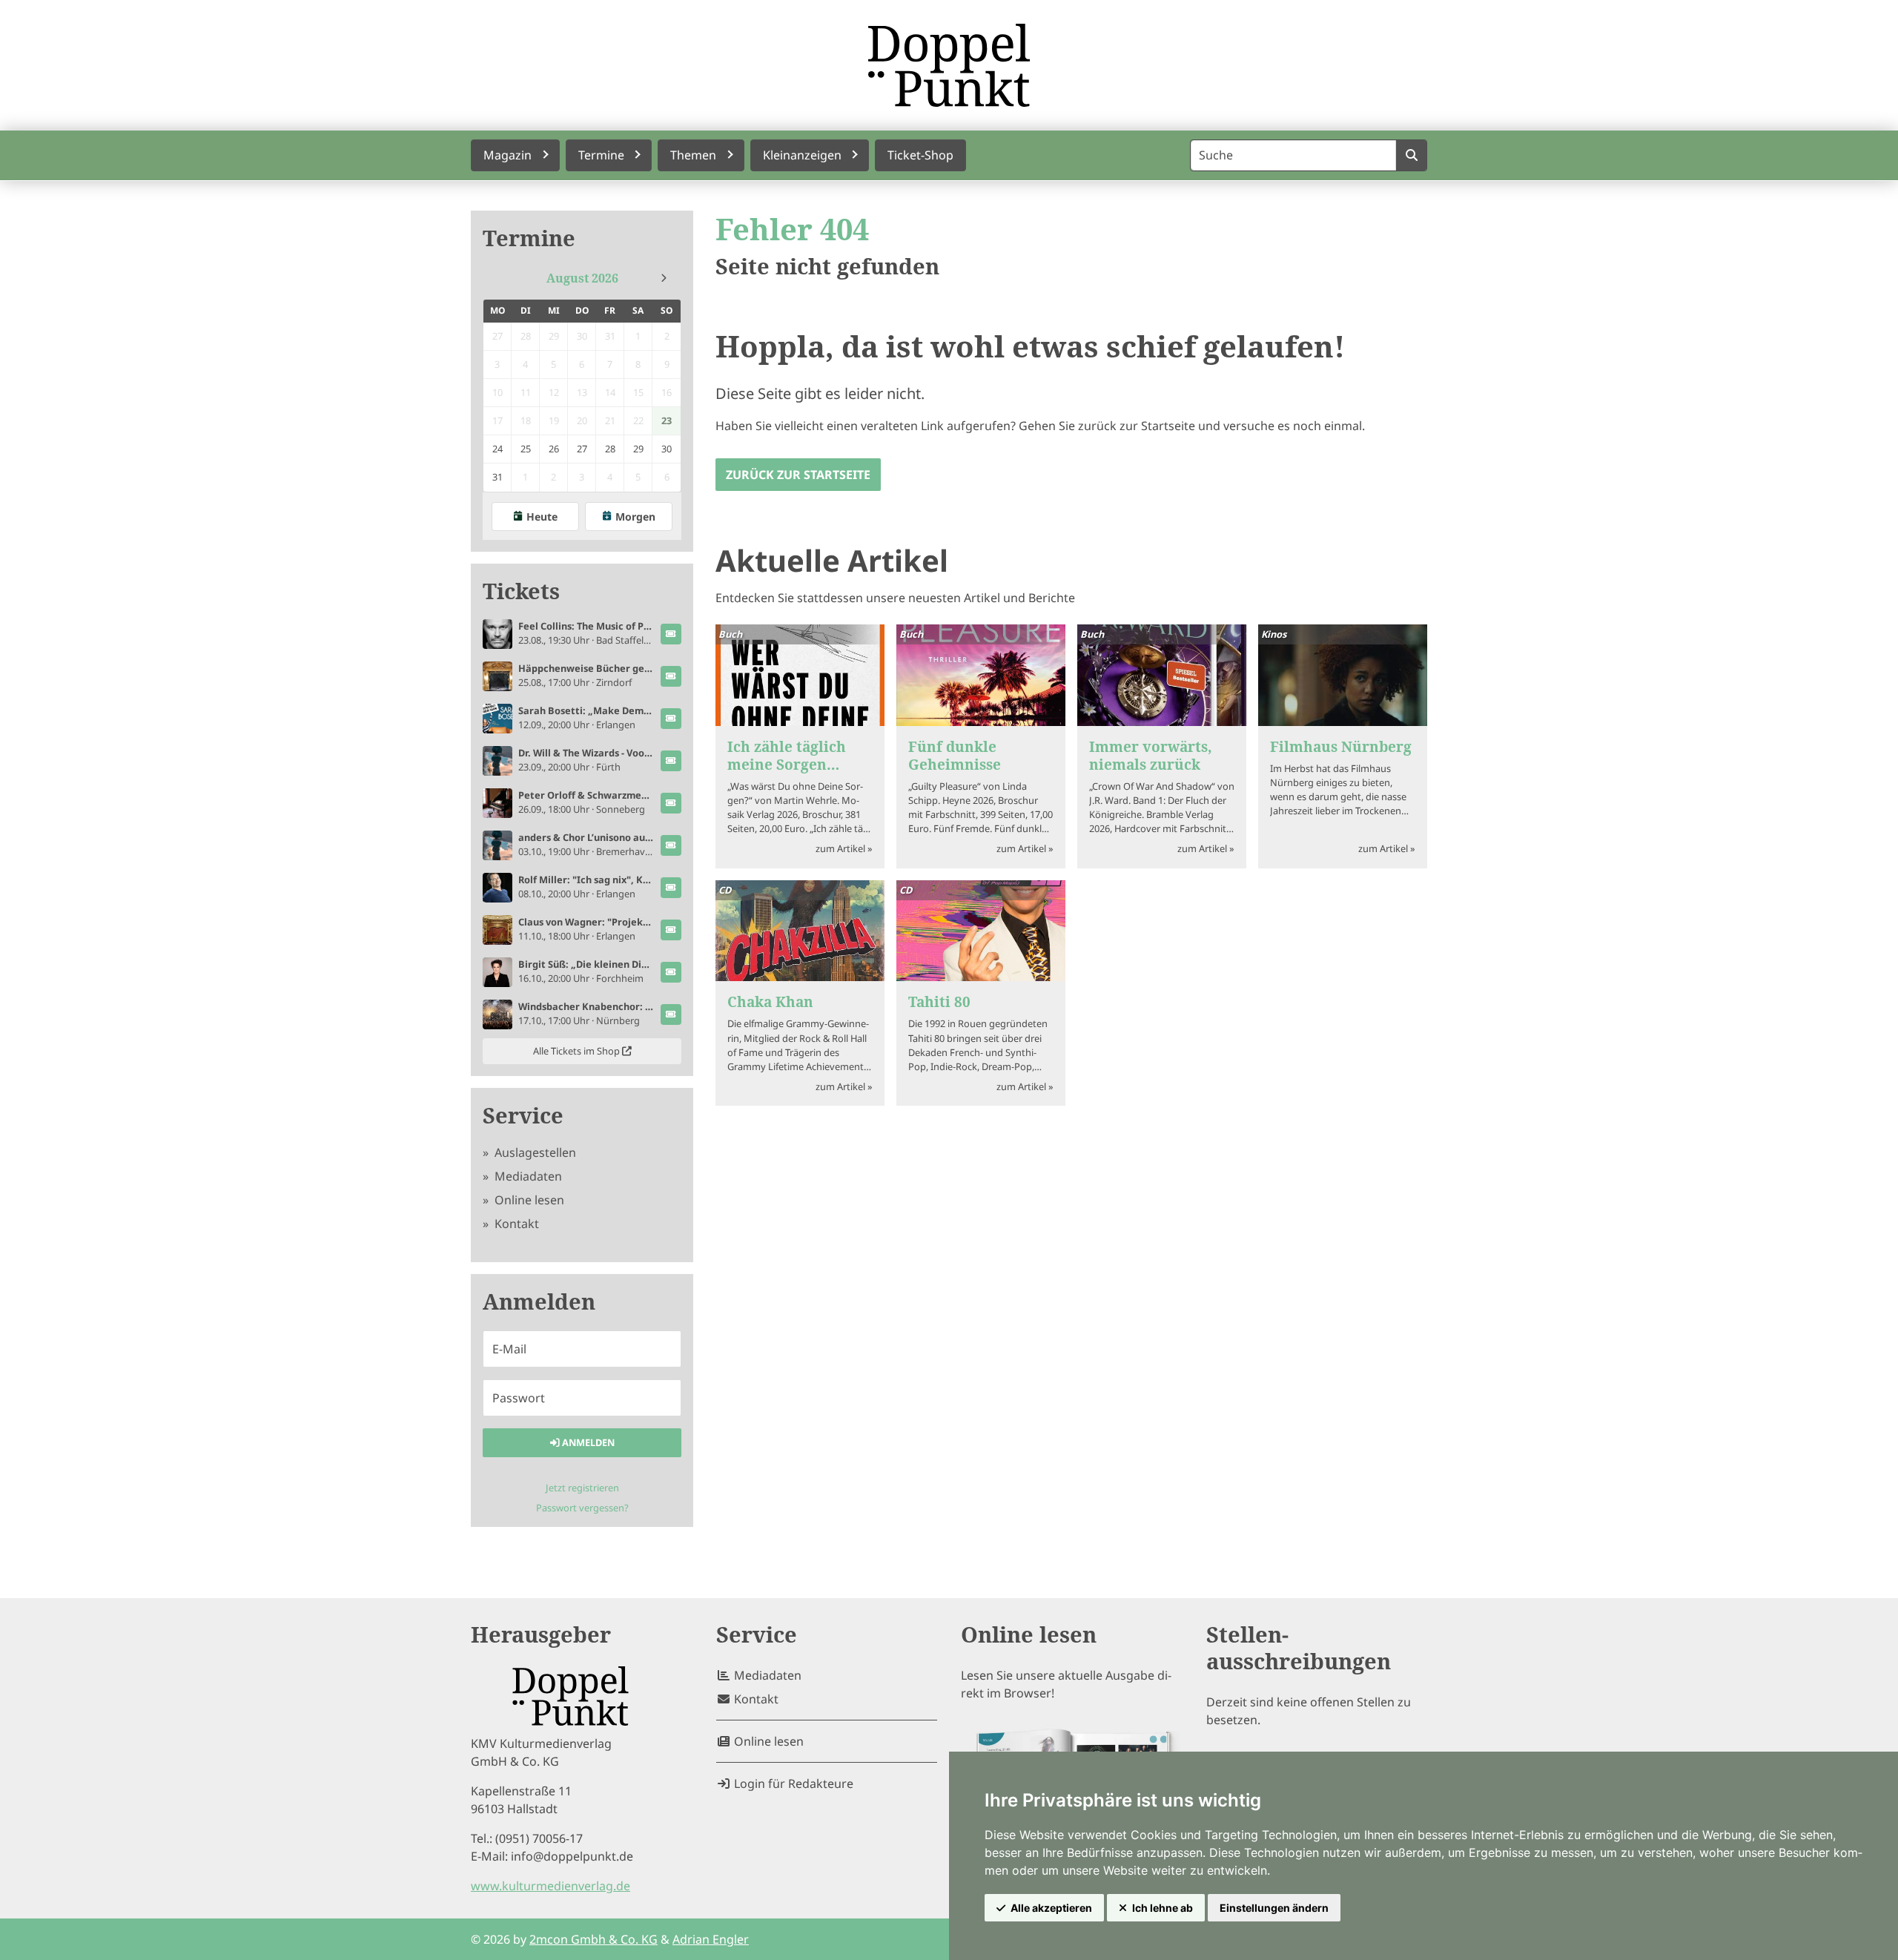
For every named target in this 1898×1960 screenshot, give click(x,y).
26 (554, 449)
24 (497, 449)
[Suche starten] (1411, 155)
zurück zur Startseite (798, 475)
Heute (542, 517)
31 (497, 477)
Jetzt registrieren (582, 1488)
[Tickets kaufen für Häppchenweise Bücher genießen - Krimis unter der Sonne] (671, 676)
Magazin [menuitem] (507, 155)
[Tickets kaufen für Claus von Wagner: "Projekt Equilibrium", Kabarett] (671, 930)
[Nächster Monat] (664, 278)
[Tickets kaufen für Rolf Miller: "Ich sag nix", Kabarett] (671, 888)
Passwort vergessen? (582, 1508)
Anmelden (587, 1442)
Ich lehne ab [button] (1163, 1908)
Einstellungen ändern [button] (1274, 1908)
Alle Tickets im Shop (578, 1051)
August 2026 (582, 278)
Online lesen (528, 1200)
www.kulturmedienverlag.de (550, 1886)
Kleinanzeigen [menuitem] (802, 155)
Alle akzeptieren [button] (1051, 1908)
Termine (529, 238)
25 (526, 449)
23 (667, 420)
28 (610, 449)
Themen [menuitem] (693, 155)
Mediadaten (527, 1176)
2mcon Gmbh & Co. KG (593, 1939)
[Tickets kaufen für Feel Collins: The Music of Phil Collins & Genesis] (671, 634)
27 (582, 449)
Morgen (635, 517)
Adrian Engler (711, 1939)
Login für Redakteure (792, 1784)
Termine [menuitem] (601, 155)
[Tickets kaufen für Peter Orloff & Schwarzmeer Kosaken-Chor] (671, 803)
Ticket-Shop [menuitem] (920, 155)
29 (638, 449)
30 (667, 449)
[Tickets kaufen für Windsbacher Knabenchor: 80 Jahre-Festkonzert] (671, 1014)
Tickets (521, 591)
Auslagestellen (534, 1152)
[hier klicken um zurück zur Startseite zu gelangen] (949, 65)
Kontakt (515, 1224)
